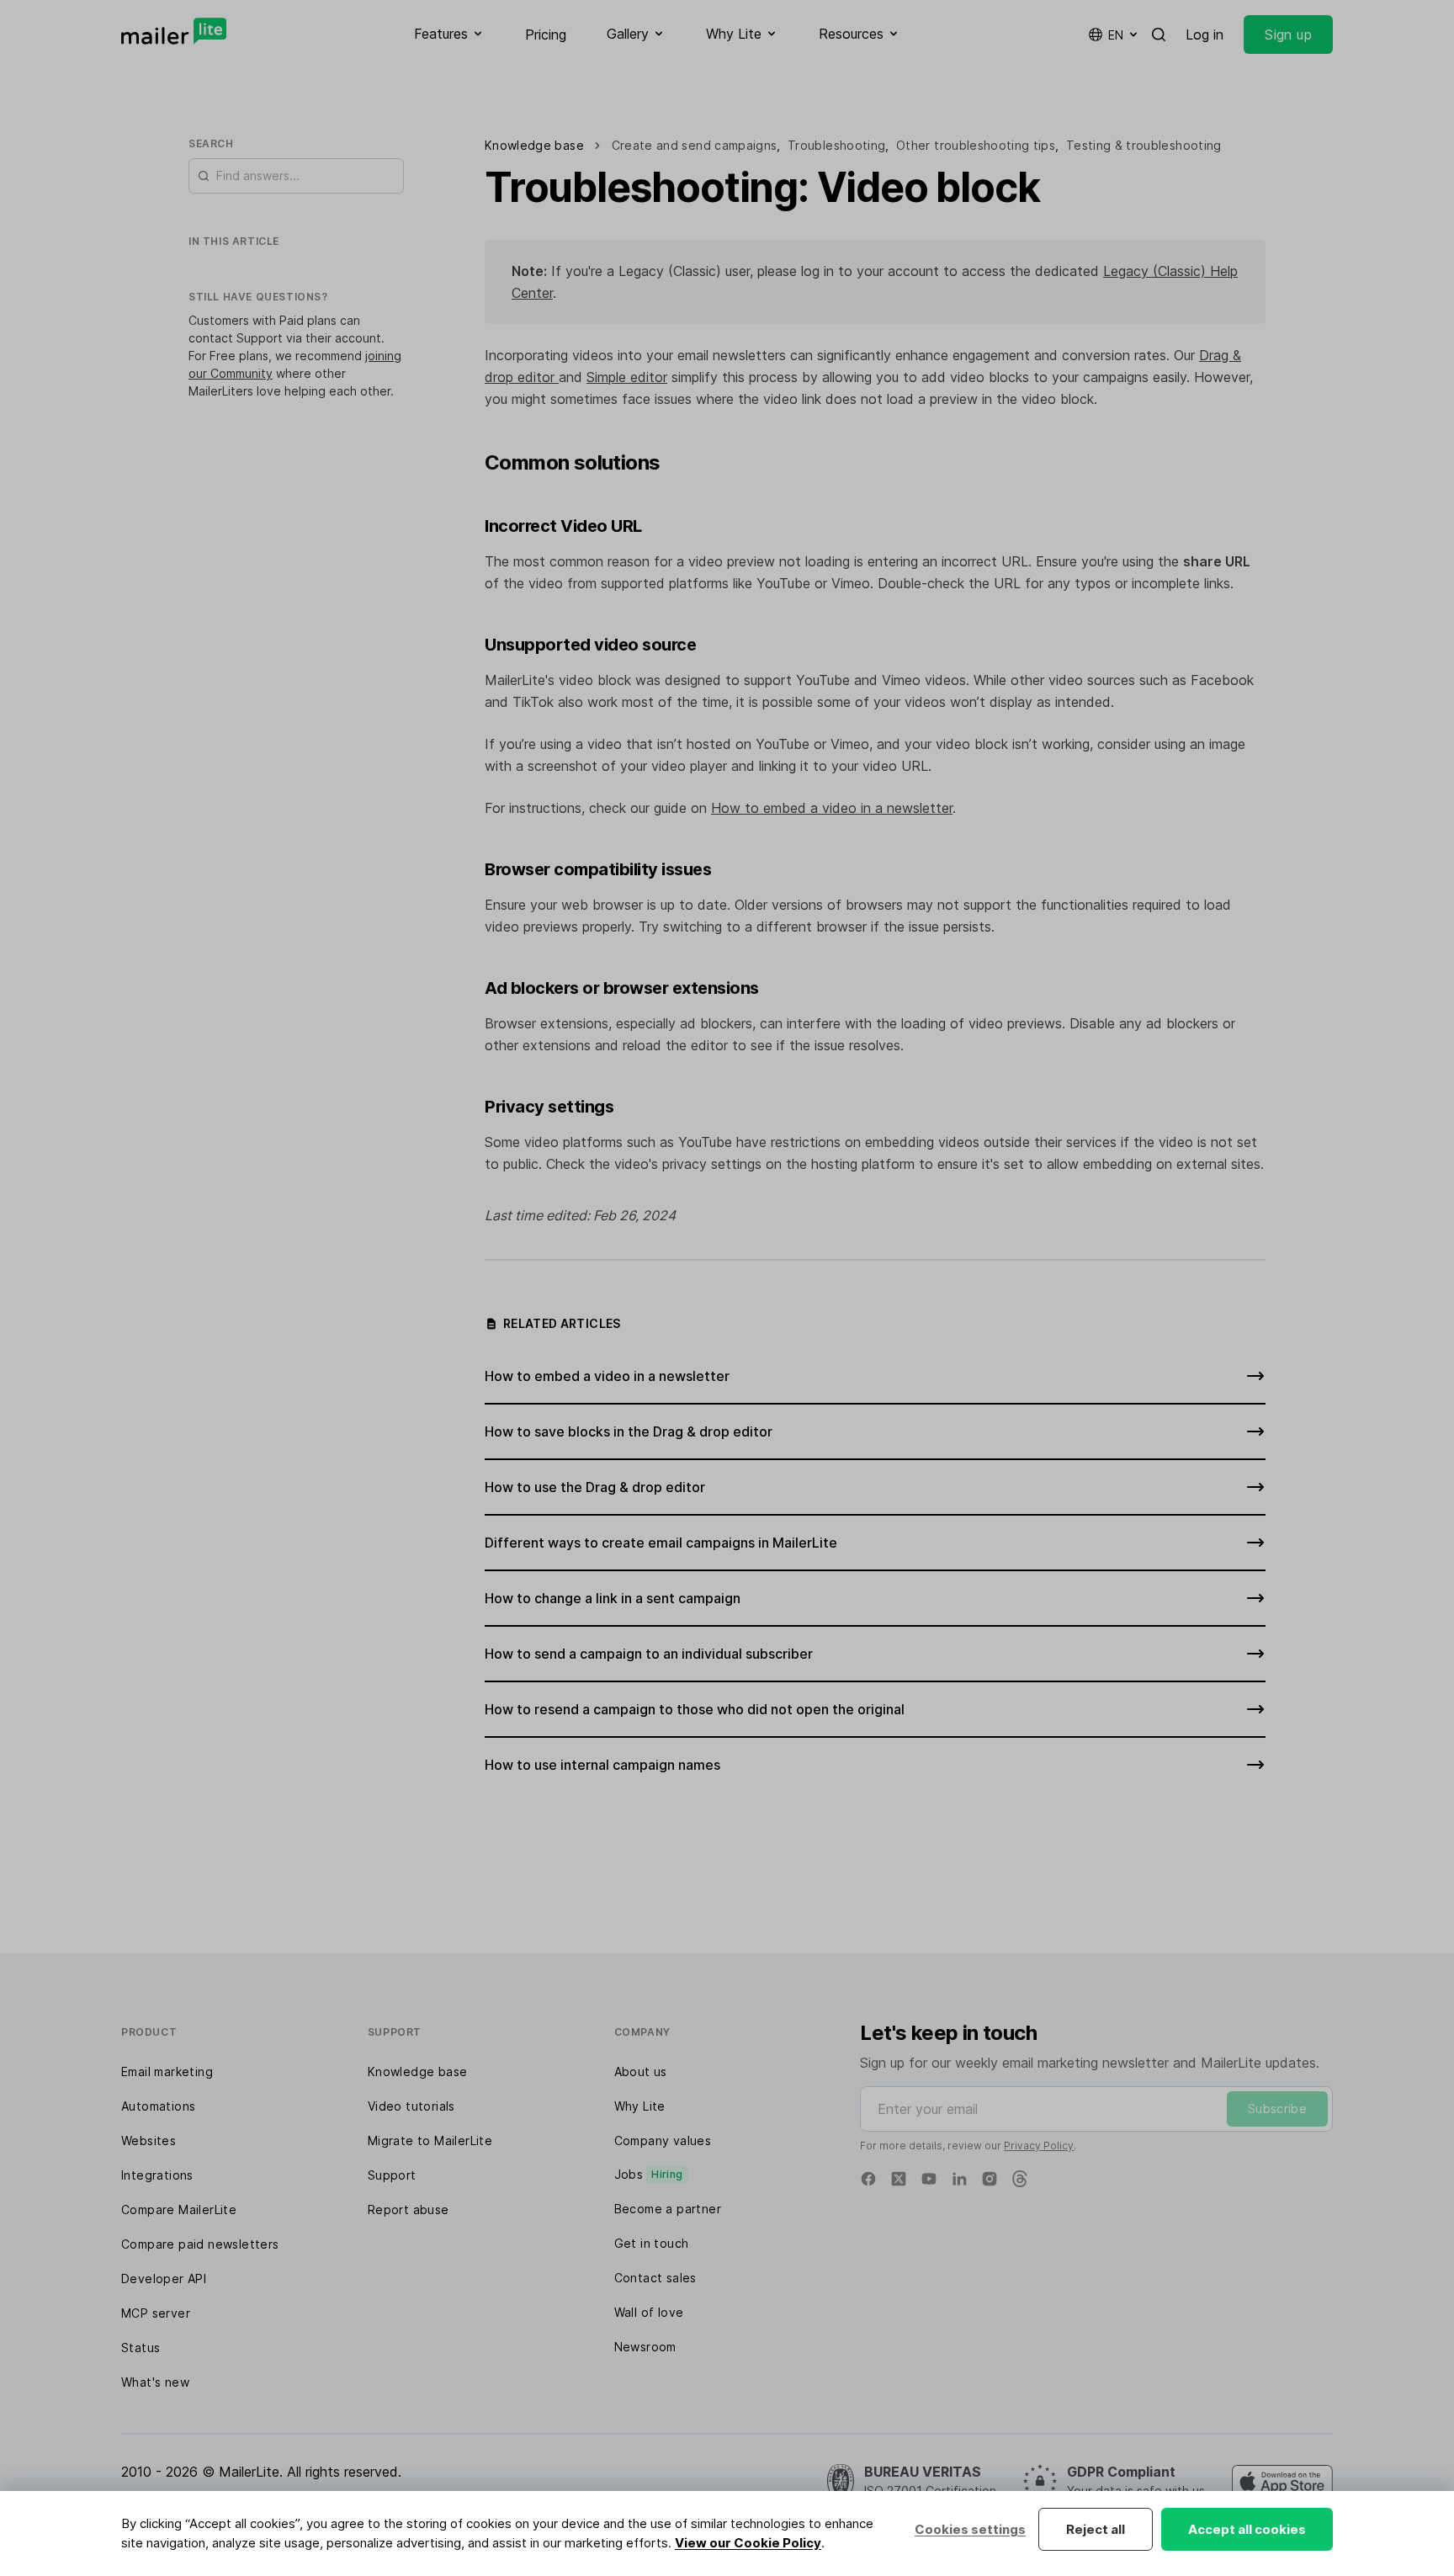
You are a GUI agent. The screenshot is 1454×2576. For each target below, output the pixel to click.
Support (392, 2175)
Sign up (1288, 35)
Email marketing (167, 2071)
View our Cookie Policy (748, 2543)
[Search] (1159, 35)
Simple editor (627, 377)
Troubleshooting (836, 145)
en (1116, 35)
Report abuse (409, 2210)
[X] (899, 2179)
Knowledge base (418, 2071)
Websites (149, 2140)
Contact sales (655, 2278)
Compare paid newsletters (200, 2244)
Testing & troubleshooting (1144, 145)
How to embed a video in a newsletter (832, 808)
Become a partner (668, 2209)
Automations (158, 2106)
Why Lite (640, 2106)
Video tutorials (411, 2106)
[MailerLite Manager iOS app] (1282, 2482)
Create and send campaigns (695, 145)
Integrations (157, 2175)
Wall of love (649, 2312)
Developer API (164, 2279)
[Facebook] (868, 2179)
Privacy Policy (1039, 2146)
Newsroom (645, 2347)
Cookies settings (970, 2529)
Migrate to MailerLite (430, 2140)
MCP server (156, 2313)
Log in (1205, 35)
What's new (155, 2382)
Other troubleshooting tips (976, 145)
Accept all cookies (1247, 2529)
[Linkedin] (959, 2179)
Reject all (1096, 2529)
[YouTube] (929, 2179)
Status (141, 2348)
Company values (663, 2140)
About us (641, 2071)
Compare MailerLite (179, 2210)
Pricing (546, 35)
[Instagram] (990, 2179)
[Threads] (1020, 2179)
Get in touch (652, 2243)
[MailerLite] (174, 31)
